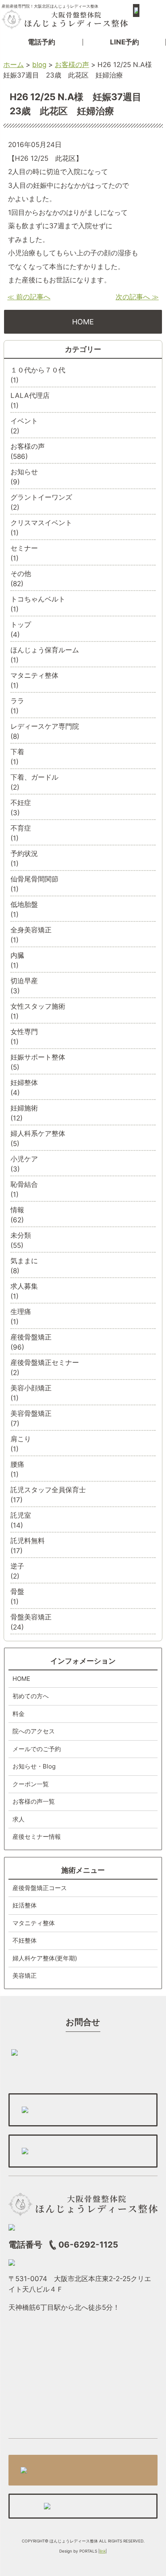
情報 (17, 1210)
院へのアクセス (34, 1731)
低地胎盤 (24, 904)
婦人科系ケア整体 (38, 1133)
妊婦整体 (24, 1083)
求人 (19, 1819)
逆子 (17, 1566)
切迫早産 (24, 981)
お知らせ (24, 472)
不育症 (21, 828)
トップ (21, 625)
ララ (17, 701)
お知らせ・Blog (34, 1766)
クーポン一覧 (31, 1784)
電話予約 (41, 42)
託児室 (21, 1515)
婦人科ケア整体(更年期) (45, 1958)
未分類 (21, 1235)
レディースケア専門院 (45, 726)
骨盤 (17, 1592)
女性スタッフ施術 (38, 1006)
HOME (83, 322)
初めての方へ (31, 1696)
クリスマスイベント (41, 523)
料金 (19, 1714)
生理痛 (21, 1312)
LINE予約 (124, 42)
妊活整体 (25, 1905)
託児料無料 (28, 1541)
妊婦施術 (24, 1108)
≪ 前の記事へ (29, 297)
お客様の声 (28, 446)
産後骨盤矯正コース (40, 1888)
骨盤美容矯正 (31, 1617)
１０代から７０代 (38, 370)
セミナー (24, 548)
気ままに (24, 1261)
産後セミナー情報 (37, 1837)
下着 (17, 752)
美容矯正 (25, 1976)
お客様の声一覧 (34, 1801)
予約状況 (24, 854)
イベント (24, 421)
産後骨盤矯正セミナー (45, 1363)
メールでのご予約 (37, 1749)
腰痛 (17, 1464)
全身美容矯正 (31, 930)
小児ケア (24, 1159)
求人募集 (24, 1286)
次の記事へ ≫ (137, 297)
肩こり (21, 1439)
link (103, 2551)
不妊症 (21, 803)
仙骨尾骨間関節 (34, 879)
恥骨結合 (24, 1184)
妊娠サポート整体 (38, 1057)
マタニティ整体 (34, 675)
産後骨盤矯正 (31, 1337)
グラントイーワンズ (41, 497)
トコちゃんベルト (38, 599)
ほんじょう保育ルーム (45, 650)
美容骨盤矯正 (31, 1413)
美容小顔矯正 (31, 1388)
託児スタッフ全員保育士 (48, 1490)
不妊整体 (25, 1940)
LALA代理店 (30, 395)
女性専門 (24, 1032)
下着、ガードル (34, 777)
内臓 (17, 955)
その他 (21, 574)
